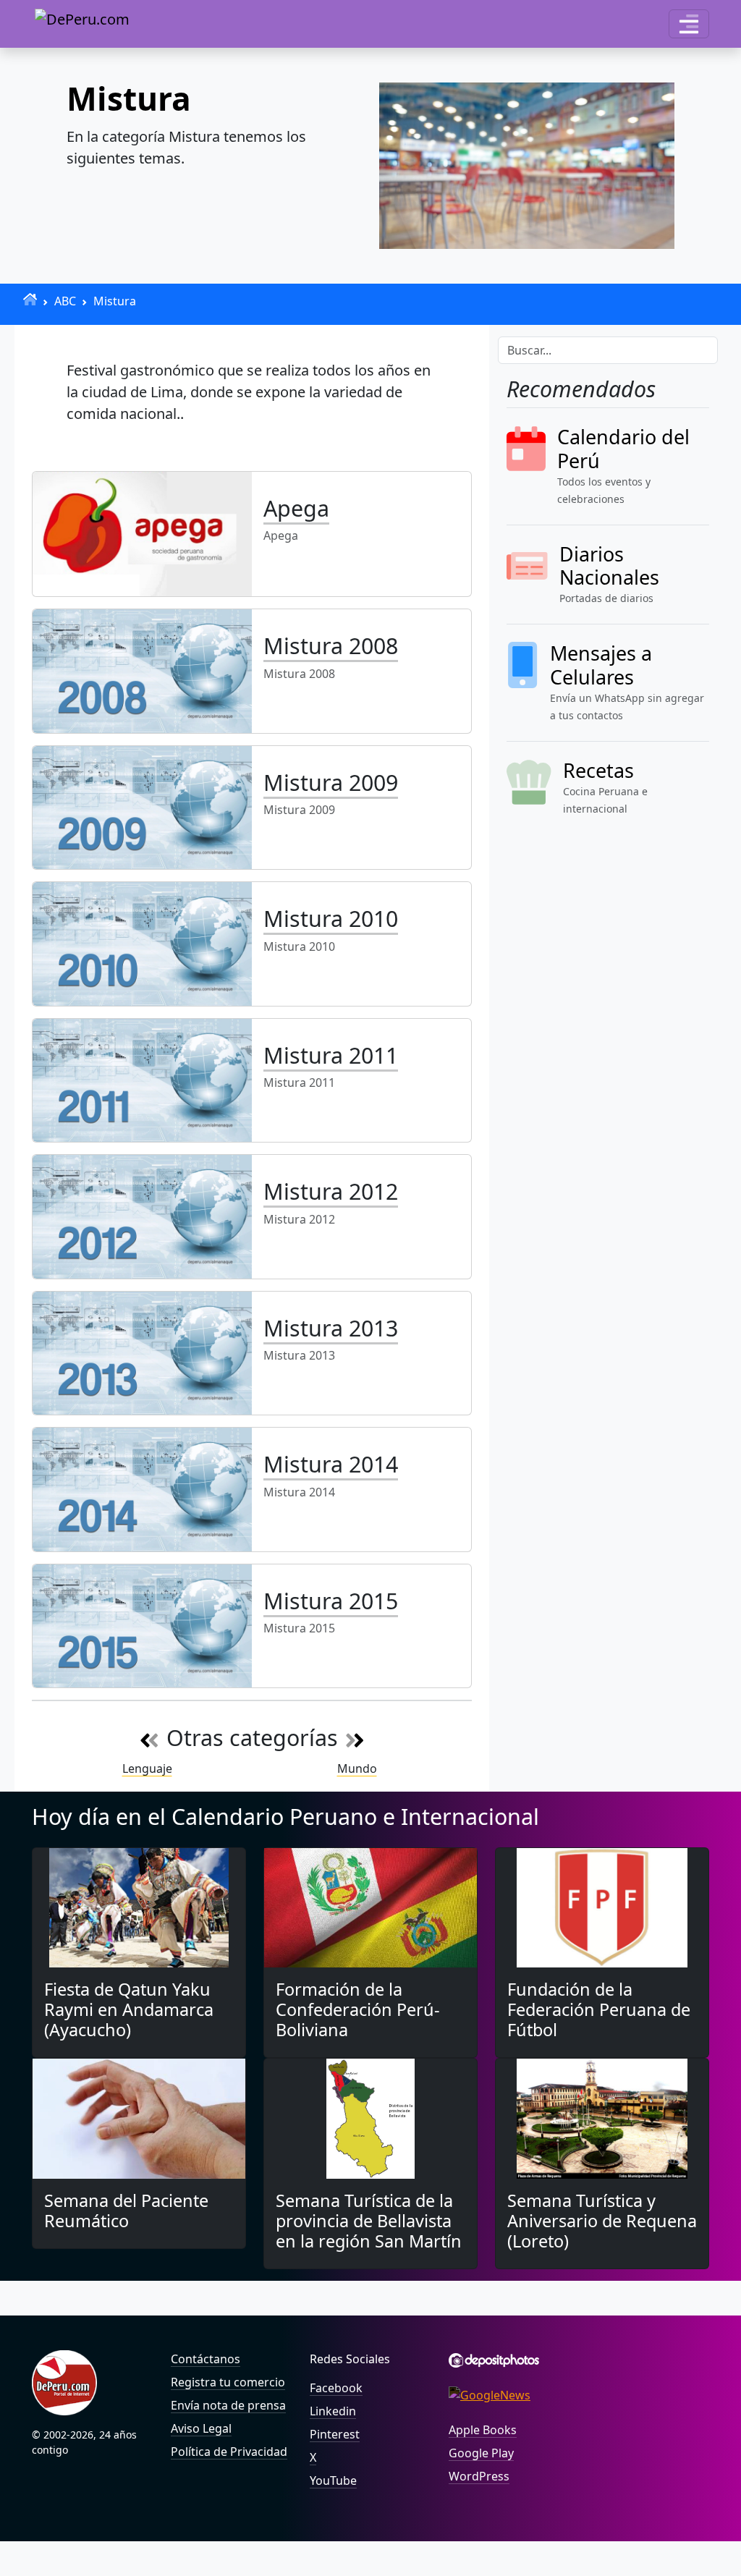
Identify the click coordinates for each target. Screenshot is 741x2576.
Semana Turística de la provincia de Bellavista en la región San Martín (369, 2221)
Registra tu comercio (228, 2382)
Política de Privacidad (229, 2452)
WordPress (479, 2476)
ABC (65, 301)
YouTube (333, 2480)
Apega (296, 508)
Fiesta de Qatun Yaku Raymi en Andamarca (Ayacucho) (129, 2009)
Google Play (481, 2453)
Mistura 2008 (331, 645)
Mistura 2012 (331, 1191)
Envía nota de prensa (228, 2405)
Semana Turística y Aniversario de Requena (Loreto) (602, 2221)
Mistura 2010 (331, 918)
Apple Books (483, 2430)
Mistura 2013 (331, 1328)
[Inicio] (30, 299)
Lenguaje (147, 1768)
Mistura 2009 (331, 782)
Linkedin (333, 2411)
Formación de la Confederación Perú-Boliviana (358, 2009)
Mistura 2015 (331, 1601)
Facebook (336, 2388)
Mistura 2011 (331, 1055)
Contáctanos (206, 2359)
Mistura (115, 301)
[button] (689, 24)
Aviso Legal (201, 2428)
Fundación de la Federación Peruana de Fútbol (599, 2009)
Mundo (357, 1768)
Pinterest (335, 2434)
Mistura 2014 (331, 1464)
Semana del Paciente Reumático (126, 2211)
